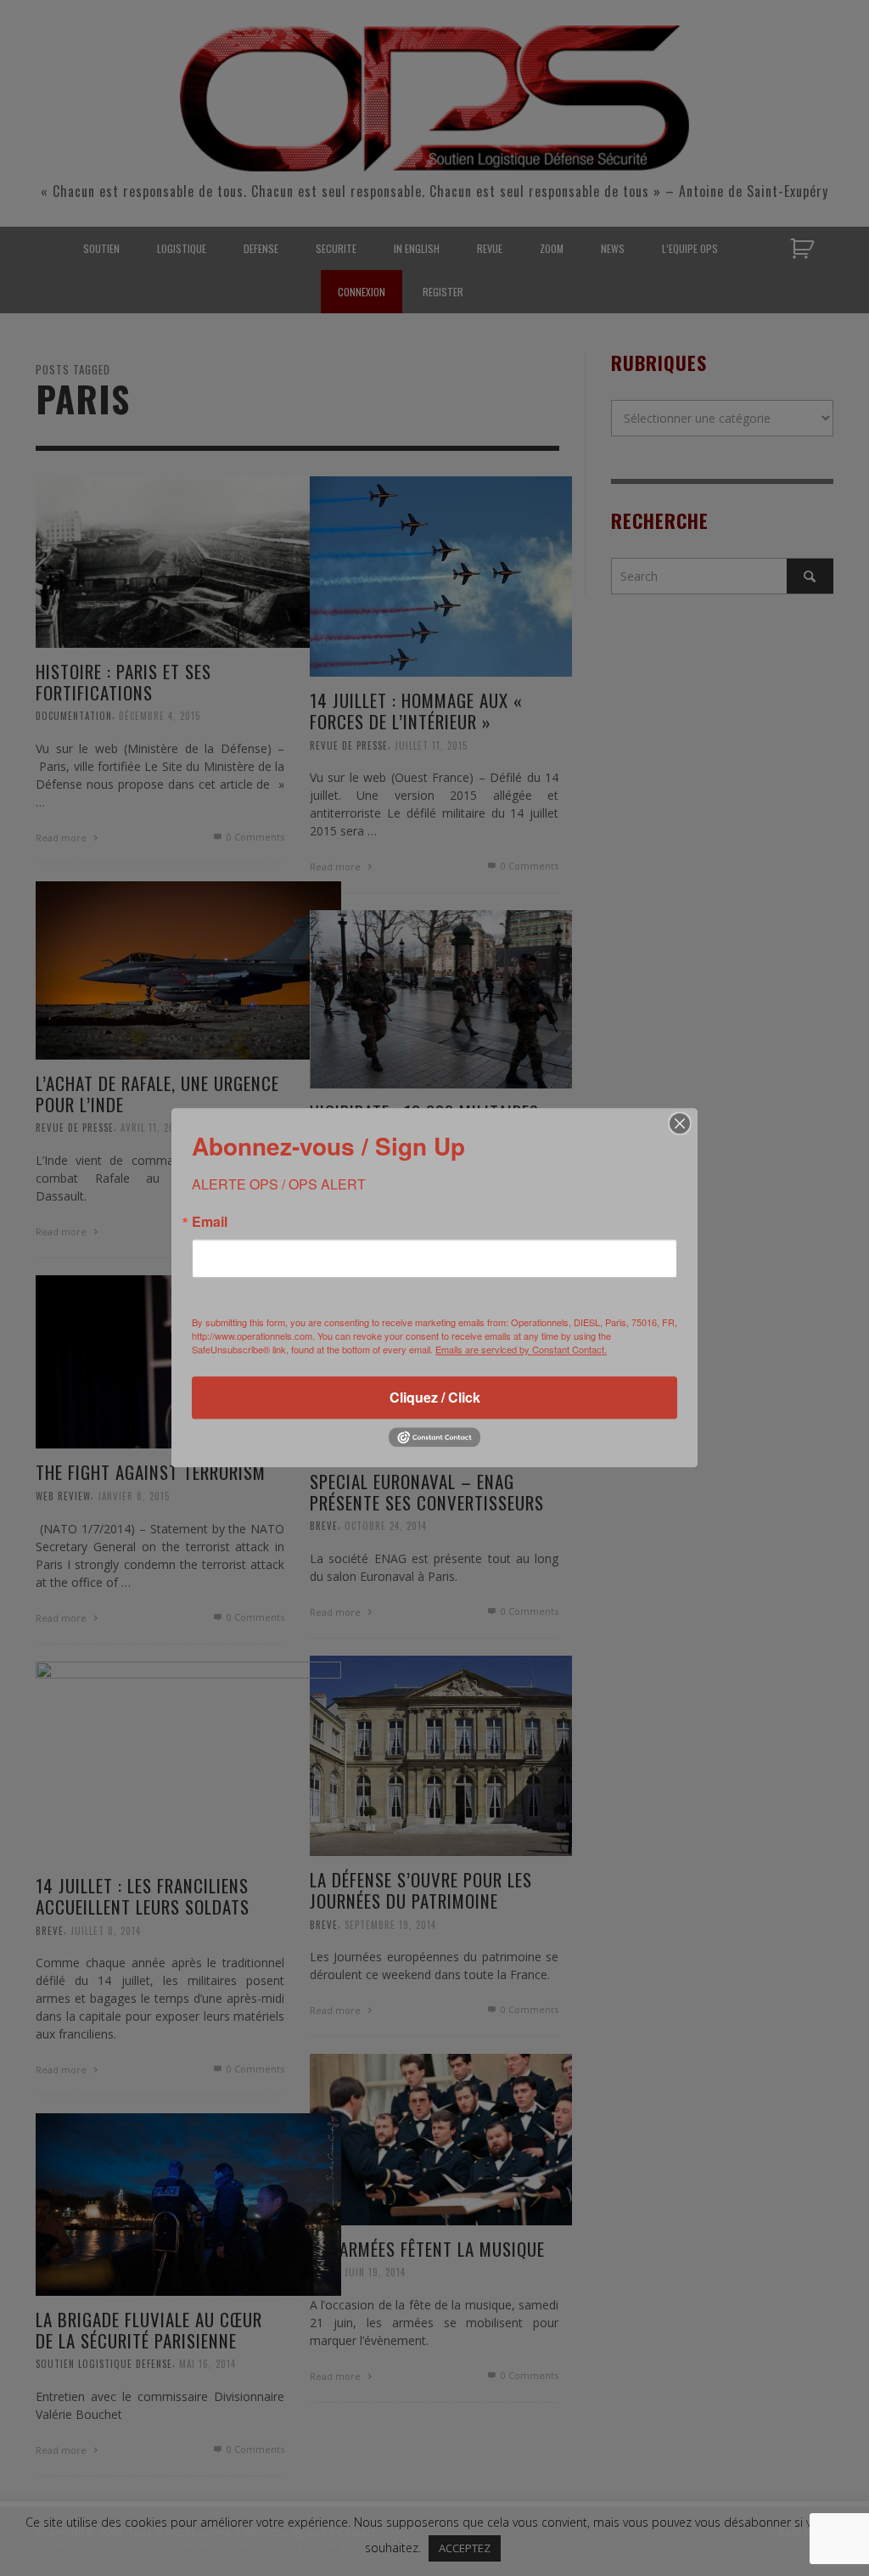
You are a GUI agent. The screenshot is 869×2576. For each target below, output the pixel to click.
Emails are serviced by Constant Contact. (521, 1349)
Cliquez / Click (435, 1397)
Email (210, 1222)
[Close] (680, 1123)
